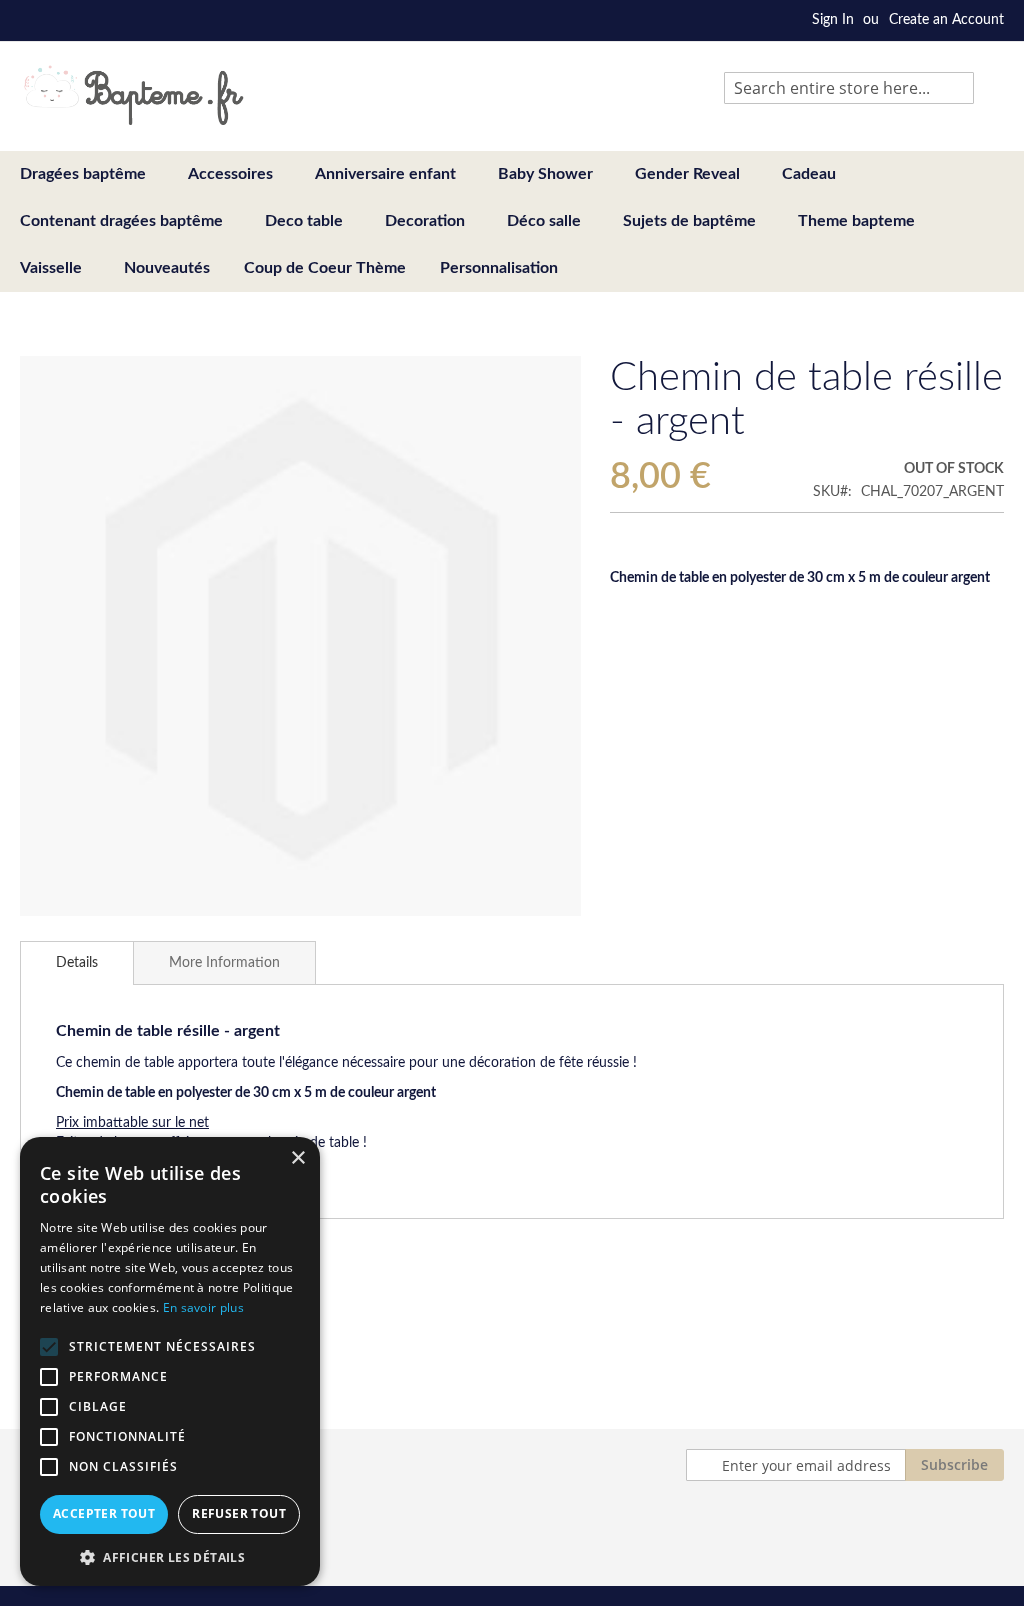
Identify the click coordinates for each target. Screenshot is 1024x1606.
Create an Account (946, 20)
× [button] (297, 1158)
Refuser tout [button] (239, 1513)
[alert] (170, 1361)
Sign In (833, 20)
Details (77, 963)
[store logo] (133, 95)
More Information (224, 963)
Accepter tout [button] (104, 1513)
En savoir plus (203, 1307)
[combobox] (849, 88)
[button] (170, 1556)
